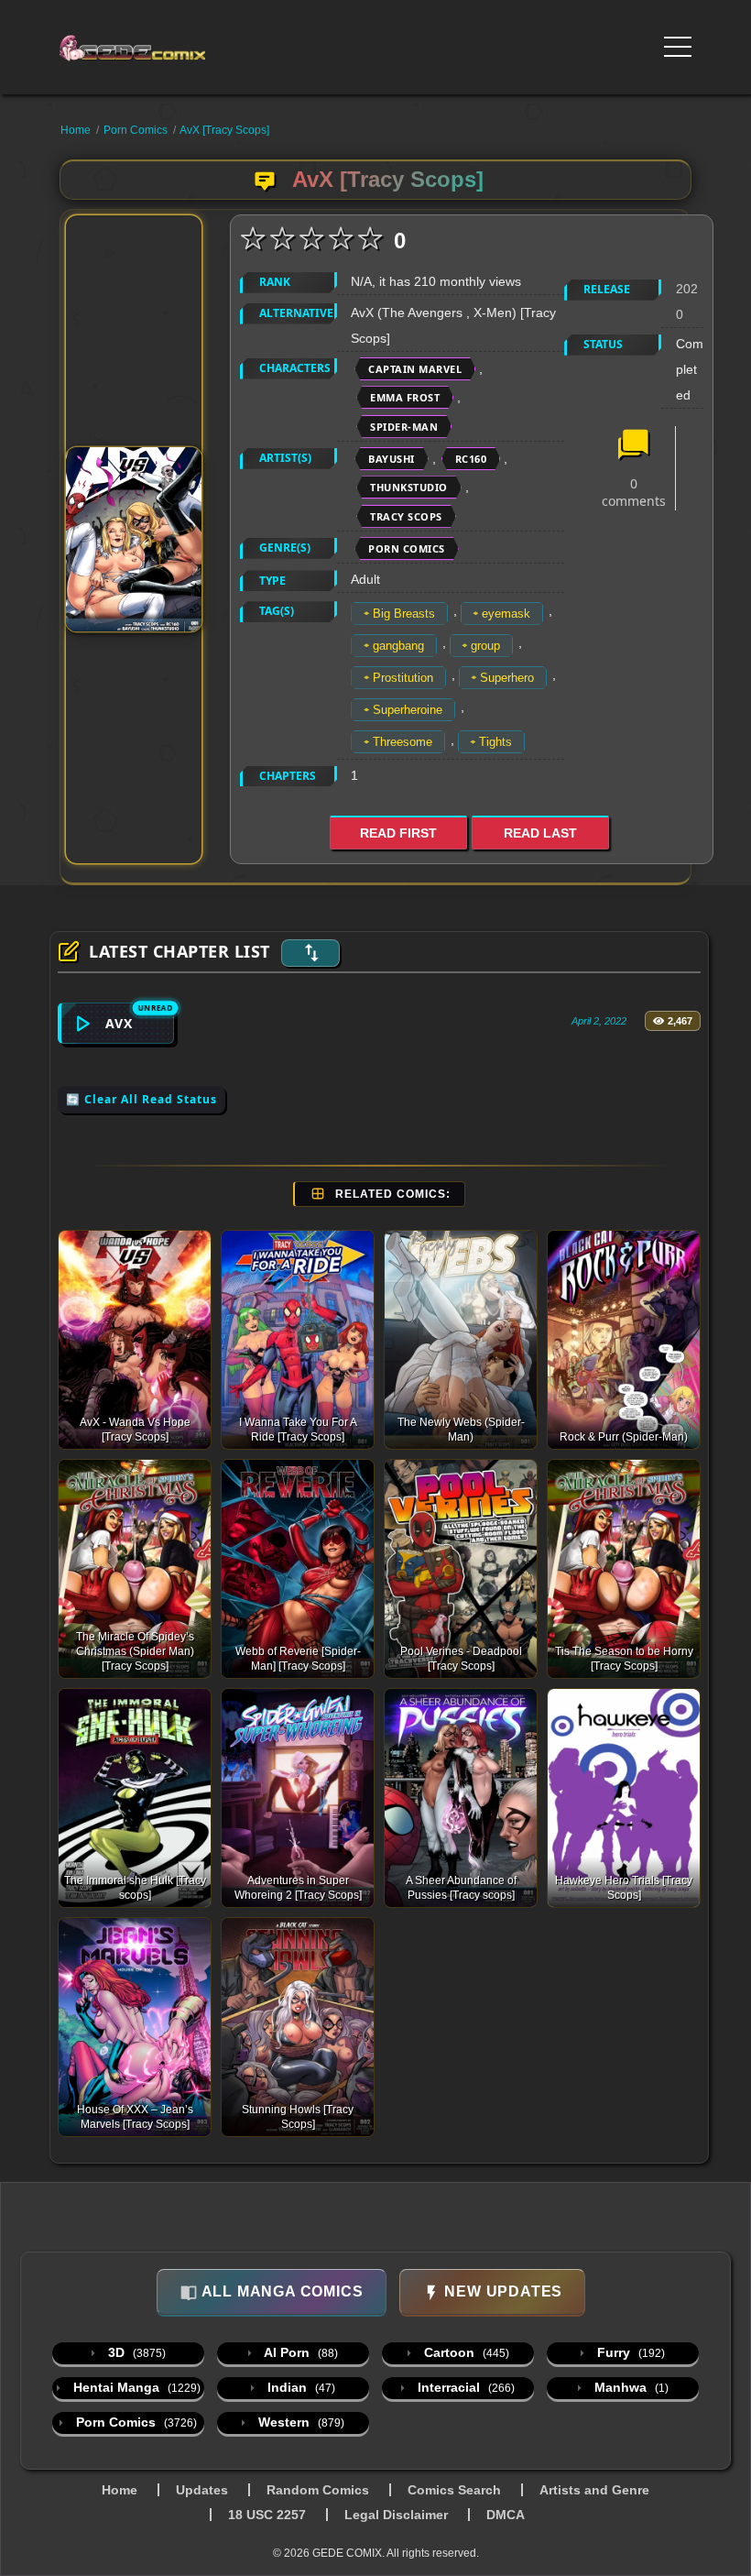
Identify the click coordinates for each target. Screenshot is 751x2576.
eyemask (506, 614)
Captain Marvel (415, 369)
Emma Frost (405, 397)
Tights (495, 742)
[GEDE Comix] (139, 48)
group (485, 646)
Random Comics (318, 2490)
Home (76, 130)
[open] (678, 47)
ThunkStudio (409, 487)
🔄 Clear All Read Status (141, 1099)
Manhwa (630, 2387)
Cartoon (465, 2352)
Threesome (403, 742)
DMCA (506, 2515)
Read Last (540, 833)
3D (135, 2352)
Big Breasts (404, 614)
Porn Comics (136, 130)
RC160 (471, 459)
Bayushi (392, 459)
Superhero (507, 678)
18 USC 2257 (267, 2515)
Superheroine (408, 710)
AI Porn (299, 2352)
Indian (299, 2387)
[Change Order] (310, 953)
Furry (629, 2352)
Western (299, 2422)
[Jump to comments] (634, 446)
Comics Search (454, 2490)
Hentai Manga (135, 2387)
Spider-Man (404, 427)
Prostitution (403, 678)
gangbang (398, 646)
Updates (202, 2490)
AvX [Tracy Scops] (224, 130)
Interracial (464, 2387)
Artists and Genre (594, 2490)
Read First (398, 833)
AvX (119, 1023)
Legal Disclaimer (396, 2515)
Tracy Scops (406, 516)
